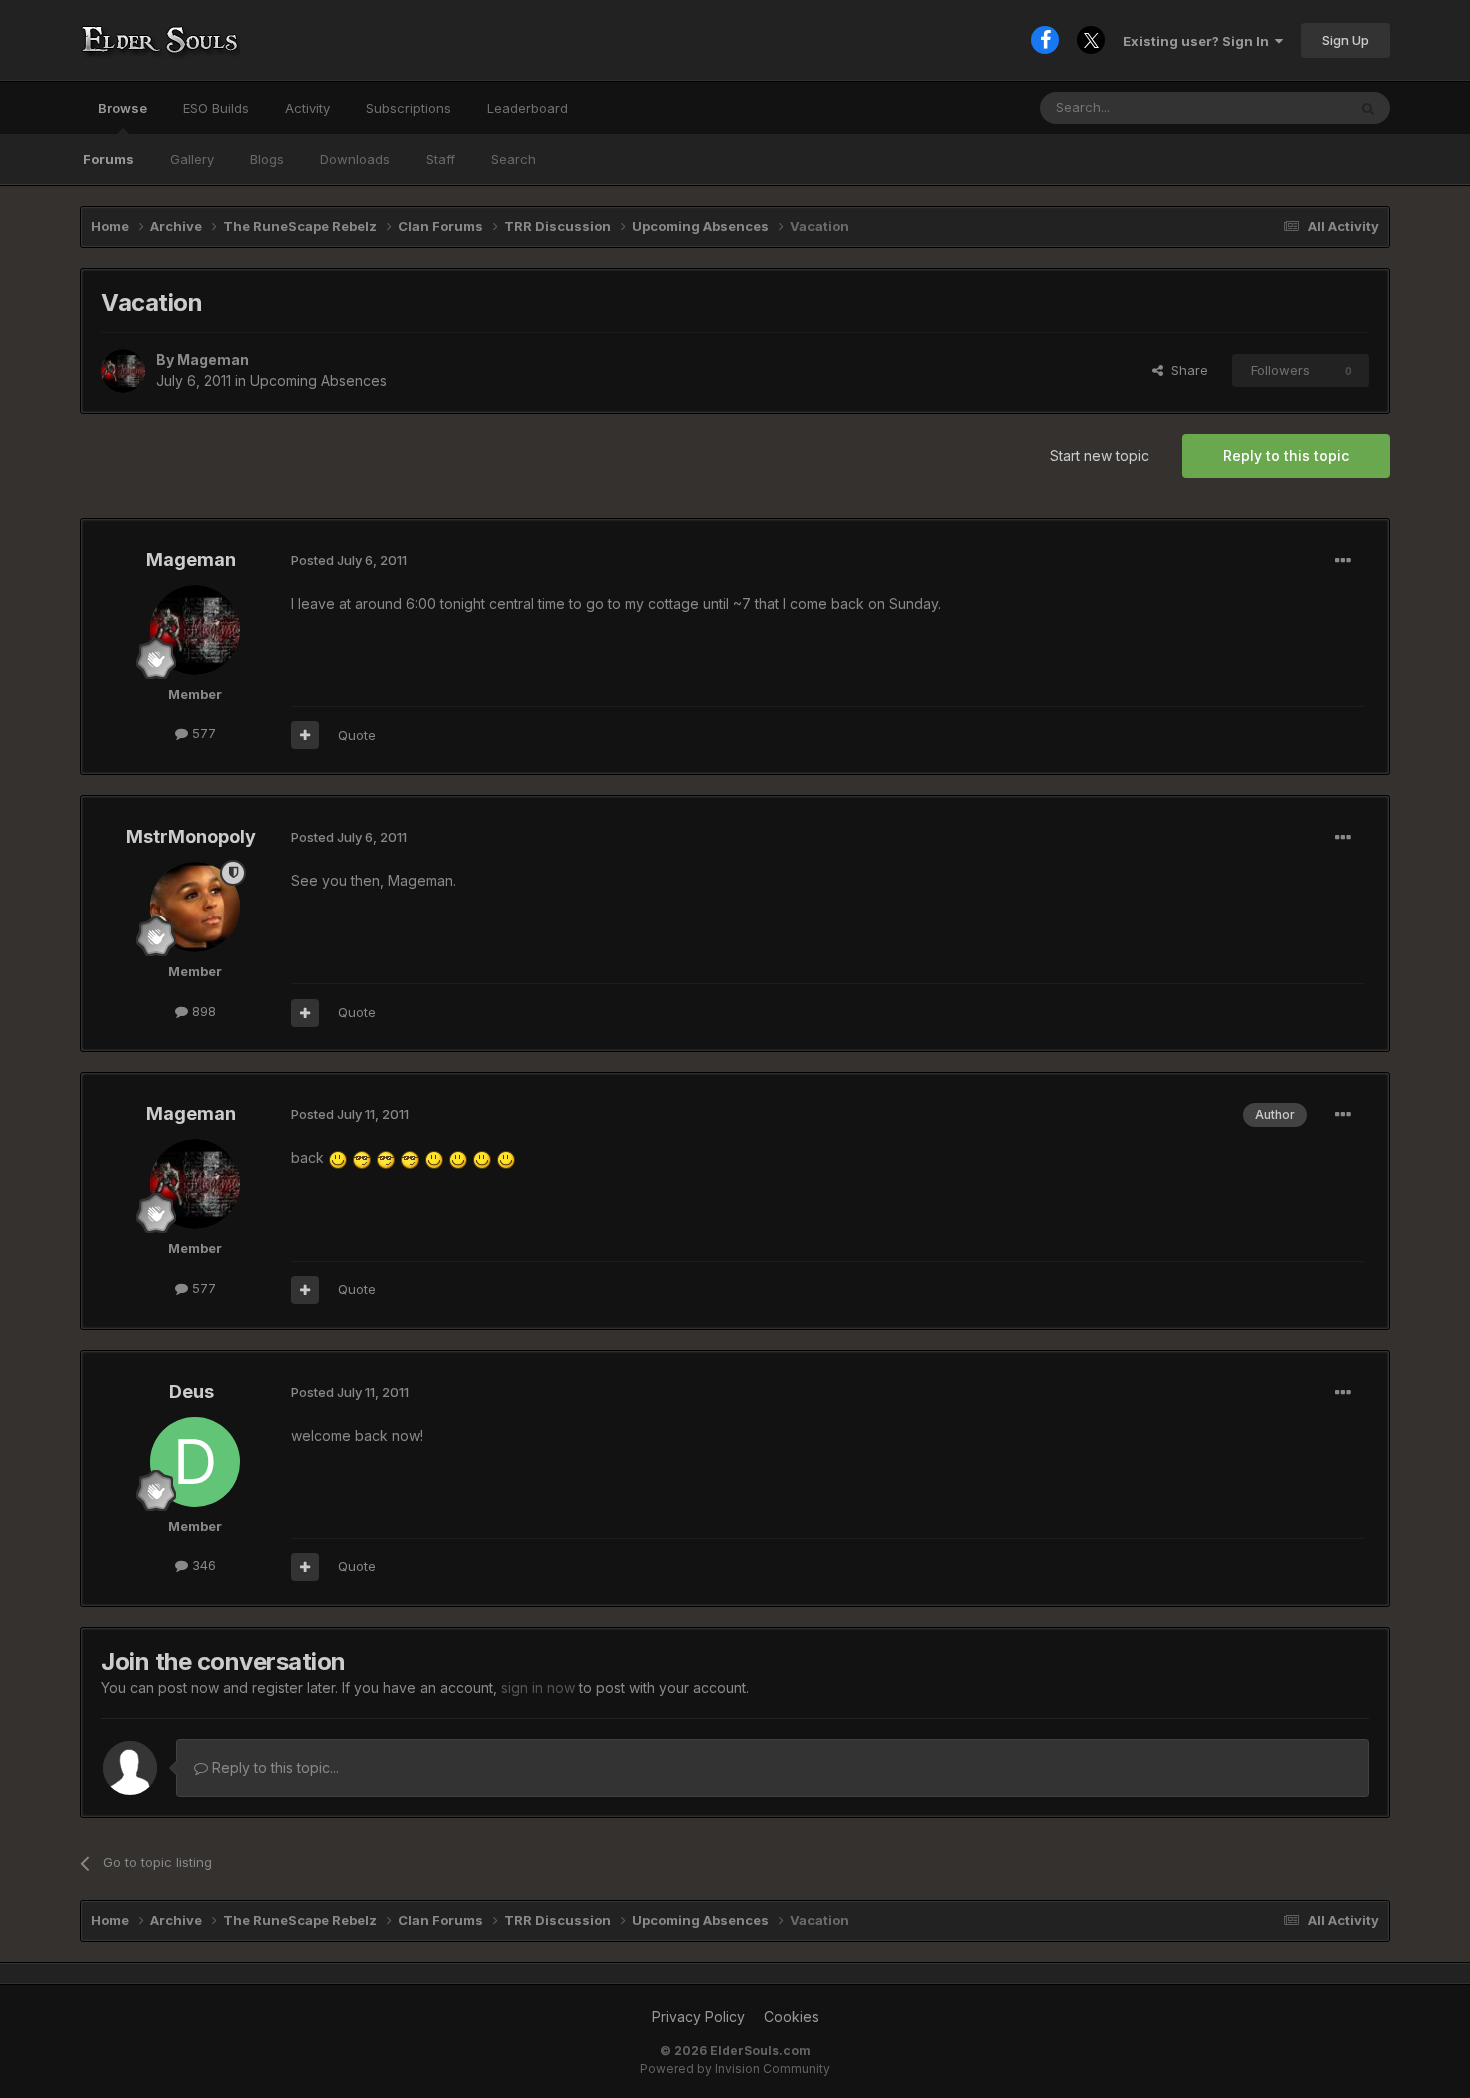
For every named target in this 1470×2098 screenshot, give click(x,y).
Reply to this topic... (273, 1767)
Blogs (267, 159)
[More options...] (1343, 561)
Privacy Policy (698, 2016)
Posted (349, 560)
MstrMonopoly (191, 836)
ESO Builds (216, 108)
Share (1185, 370)
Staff (440, 159)
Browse (122, 108)
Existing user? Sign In (1199, 41)
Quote (357, 735)
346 (202, 1565)
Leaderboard (527, 108)
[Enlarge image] (338, 1157)
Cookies (791, 2016)
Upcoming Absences (318, 380)
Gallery (192, 159)
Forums (108, 159)
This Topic (1287, 107)
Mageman (213, 359)
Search (513, 159)
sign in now (538, 1687)
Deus (191, 1391)
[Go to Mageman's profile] (123, 371)
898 (202, 1011)
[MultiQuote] (305, 735)
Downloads (355, 159)
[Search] (1368, 108)
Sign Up (1345, 40)
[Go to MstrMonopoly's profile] (195, 907)
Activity (307, 108)
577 (202, 733)
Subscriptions (408, 108)
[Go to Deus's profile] (195, 1462)
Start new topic (1099, 455)
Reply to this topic (1286, 455)
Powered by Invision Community (735, 2068)
